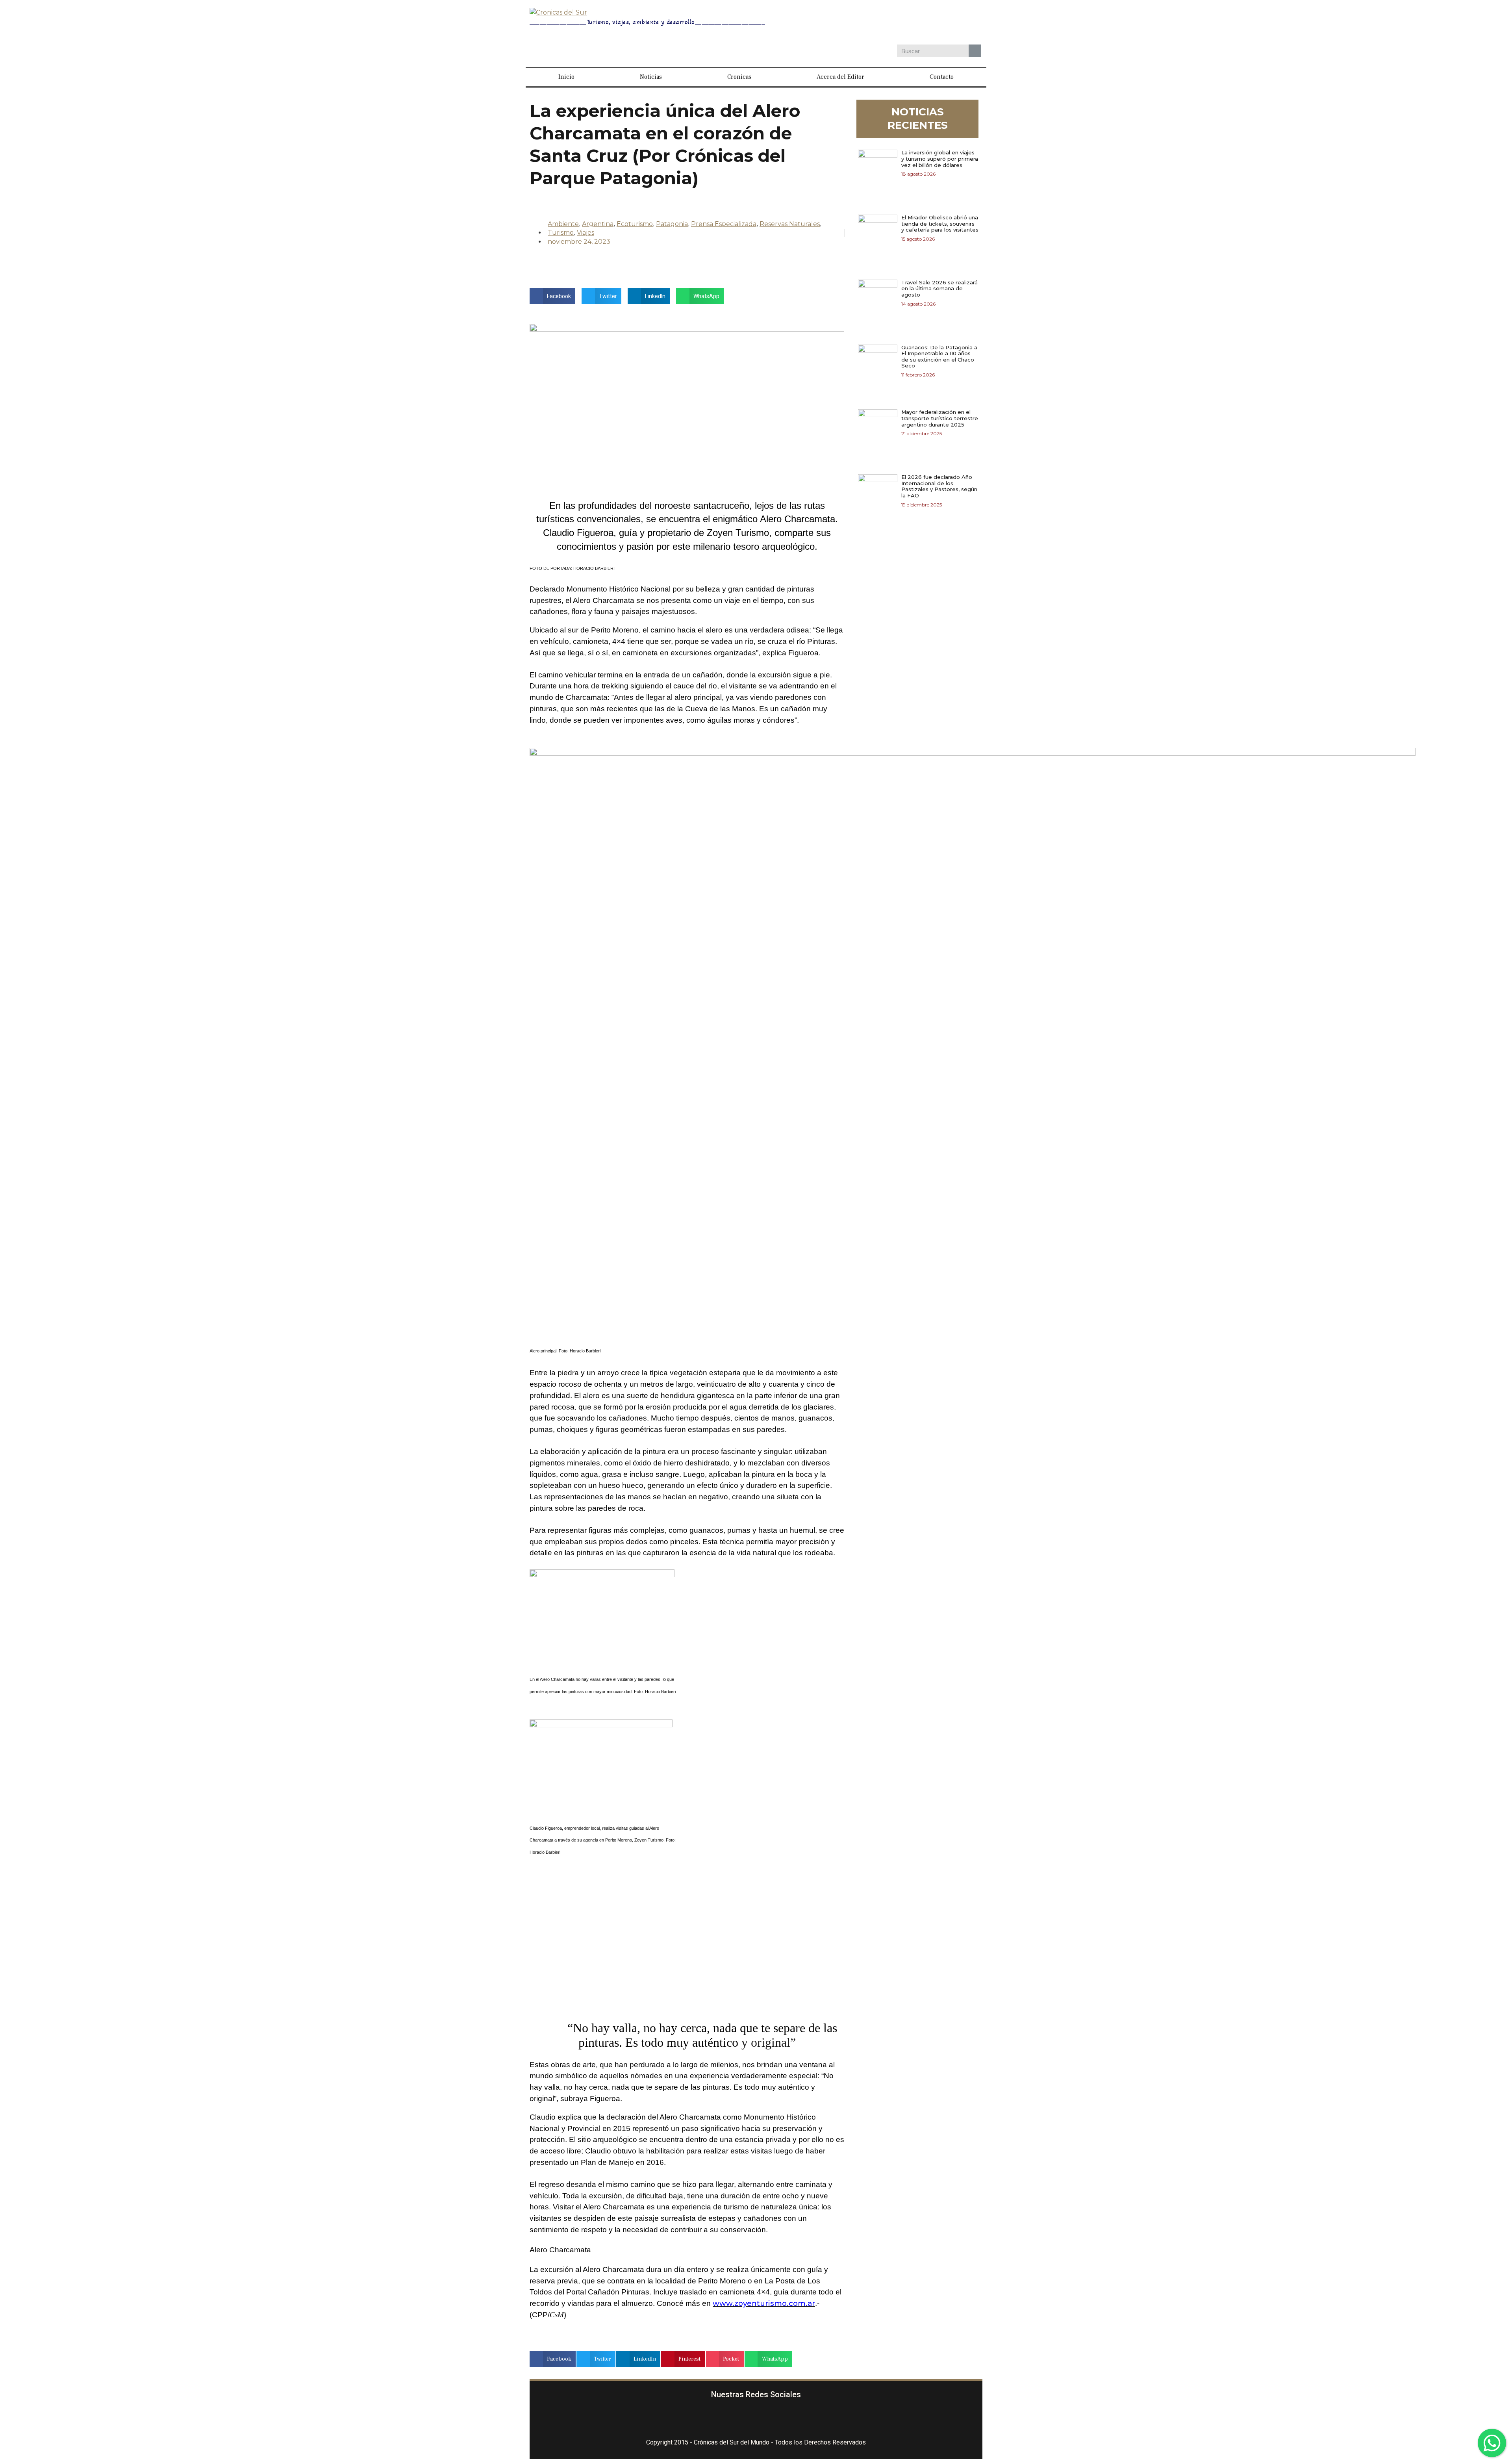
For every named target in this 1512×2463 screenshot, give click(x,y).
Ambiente (563, 224)
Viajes (586, 233)
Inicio (566, 77)
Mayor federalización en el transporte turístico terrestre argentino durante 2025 (940, 418)
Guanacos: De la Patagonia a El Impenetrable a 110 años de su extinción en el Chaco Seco (939, 357)
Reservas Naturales (790, 224)
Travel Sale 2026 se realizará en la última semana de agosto (939, 288)
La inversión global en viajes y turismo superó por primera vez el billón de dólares (940, 159)
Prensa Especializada (724, 224)
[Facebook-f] (710, 2419)
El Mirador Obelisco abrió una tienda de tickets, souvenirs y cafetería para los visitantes (940, 223)
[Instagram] (888, 23)
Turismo (561, 233)
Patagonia (672, 224)
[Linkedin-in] (803, 2419)
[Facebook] (865, 23)
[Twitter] (910, 23)
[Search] (975, 51)
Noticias (651, 77)
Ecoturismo (635, 224)
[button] (552, 296)
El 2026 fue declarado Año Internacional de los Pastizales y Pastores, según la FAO (939, 486)
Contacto (942, 77)
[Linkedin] (933, 23)
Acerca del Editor (840, 77)
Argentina (598, 224)
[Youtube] (956, 23)
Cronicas (739, 77)
